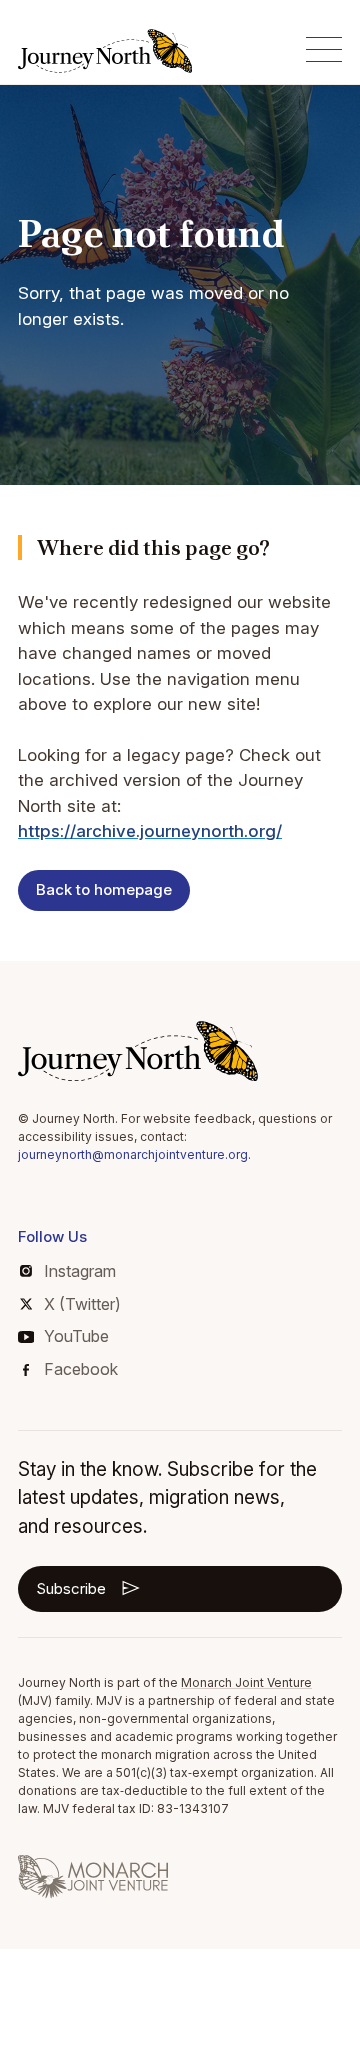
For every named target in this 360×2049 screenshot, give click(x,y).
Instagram (80, 1271)
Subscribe (71, 1588)
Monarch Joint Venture (246, 1682)
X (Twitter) (82, 1304)
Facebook (81, 1369)
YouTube (76, 1336)
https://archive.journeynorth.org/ (150, 831)
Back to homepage (104, 889)
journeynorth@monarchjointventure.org (133, 1154)
